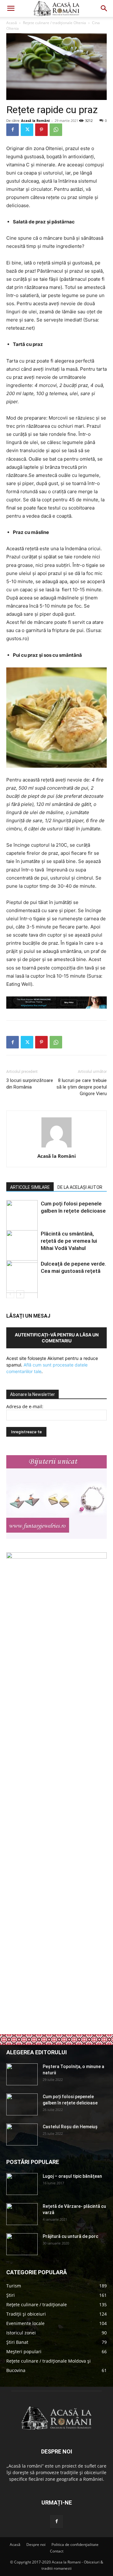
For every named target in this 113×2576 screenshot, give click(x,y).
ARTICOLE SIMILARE (30, 1187)
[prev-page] (10, 1294)
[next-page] (20, 1294)
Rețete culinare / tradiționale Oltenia (54, 23)
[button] (11, 8)
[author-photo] (56, 1147)
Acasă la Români (35, 120)
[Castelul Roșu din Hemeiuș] (22, 2134)
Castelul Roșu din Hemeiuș (70, 2127)
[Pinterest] (41, 130)
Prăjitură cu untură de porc (70, 2236)
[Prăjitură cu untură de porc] (22, 2244)
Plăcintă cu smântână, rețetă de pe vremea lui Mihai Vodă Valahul (69, 1241)
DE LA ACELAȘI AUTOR (80, 1187)
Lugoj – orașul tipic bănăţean (72, 2176)
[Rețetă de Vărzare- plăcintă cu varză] (22, 2214)
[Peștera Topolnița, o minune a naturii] (22, 2074)
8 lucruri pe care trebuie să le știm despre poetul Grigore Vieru (82, 1087)
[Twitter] (27, 130)
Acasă (12, 23)
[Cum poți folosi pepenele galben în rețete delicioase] (22, 2104)
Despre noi (36, 2545)
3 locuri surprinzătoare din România (30, 1084)
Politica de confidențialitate (75, 2545)
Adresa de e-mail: (25, 1406)
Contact (57, 2551)
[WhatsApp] (56, 130)
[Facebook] (13, 130)
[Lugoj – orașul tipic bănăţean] (22, 2184)
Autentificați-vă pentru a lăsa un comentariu (57, 1338)
